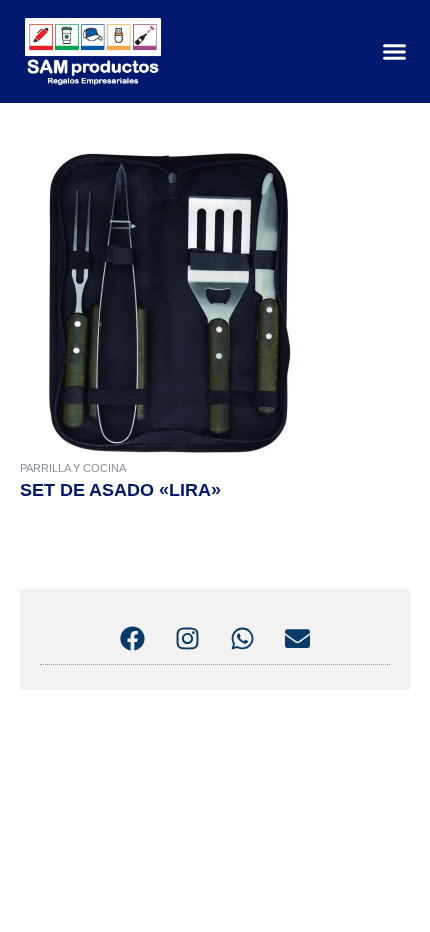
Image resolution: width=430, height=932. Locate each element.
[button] (394, 52)
